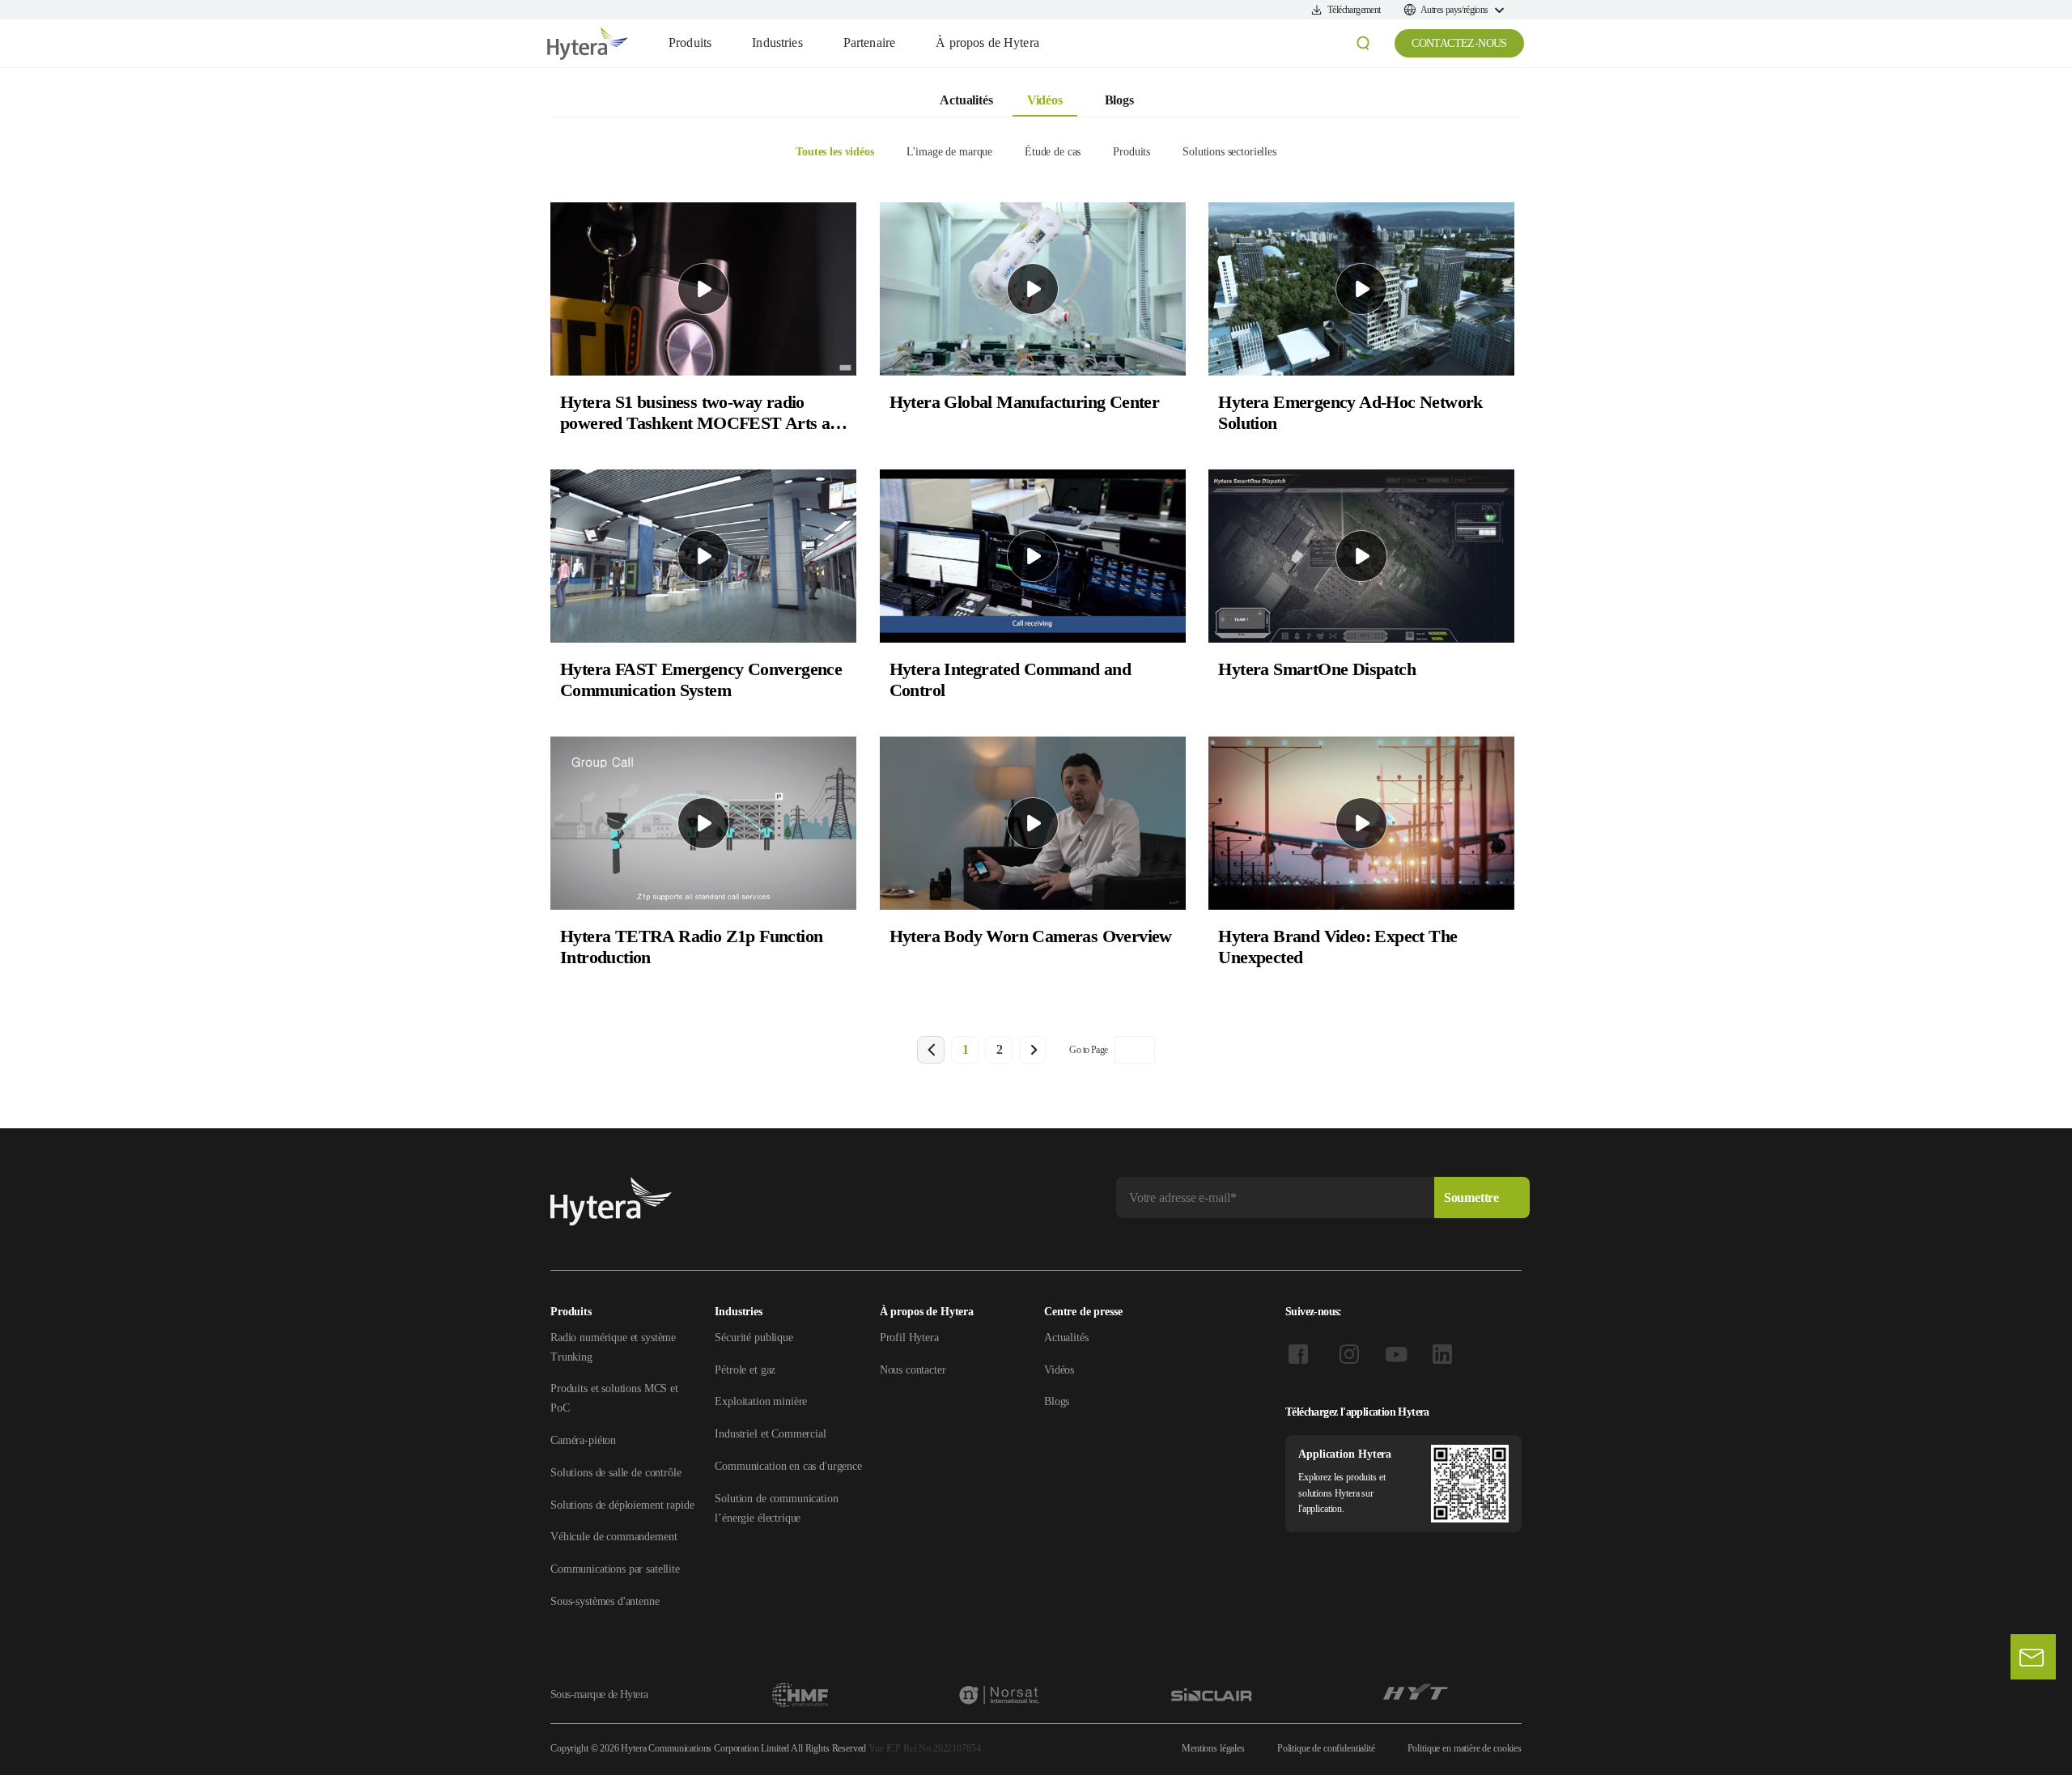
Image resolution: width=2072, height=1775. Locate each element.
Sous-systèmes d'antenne (605, 1601)
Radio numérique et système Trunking (613, 1347)
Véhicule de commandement (614, 1537)
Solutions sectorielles (1229, 152)
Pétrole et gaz (745, 1370)
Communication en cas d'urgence (788, 1466)
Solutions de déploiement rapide (622, 1505)
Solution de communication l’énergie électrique (776, 1508)
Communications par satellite (615, 1569)
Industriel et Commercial (770, 1434)
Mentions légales (1213, 1748)
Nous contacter (913, 1370)
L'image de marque (949, 152)
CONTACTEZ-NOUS (1459, 43)
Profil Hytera (909, 1338)
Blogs (1119, 100)
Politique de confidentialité (1326, 1748)
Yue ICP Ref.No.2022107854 (924, 1748)
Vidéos (1045, 100)
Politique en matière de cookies (1465, 1748)
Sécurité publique (754, 1338)
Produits (1132, 152)
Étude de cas (1053, 152)
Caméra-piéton (583, 1440)
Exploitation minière (761, 1401)
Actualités (966, 100)
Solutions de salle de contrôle (616, 1473)
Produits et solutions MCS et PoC (614, 1398)
